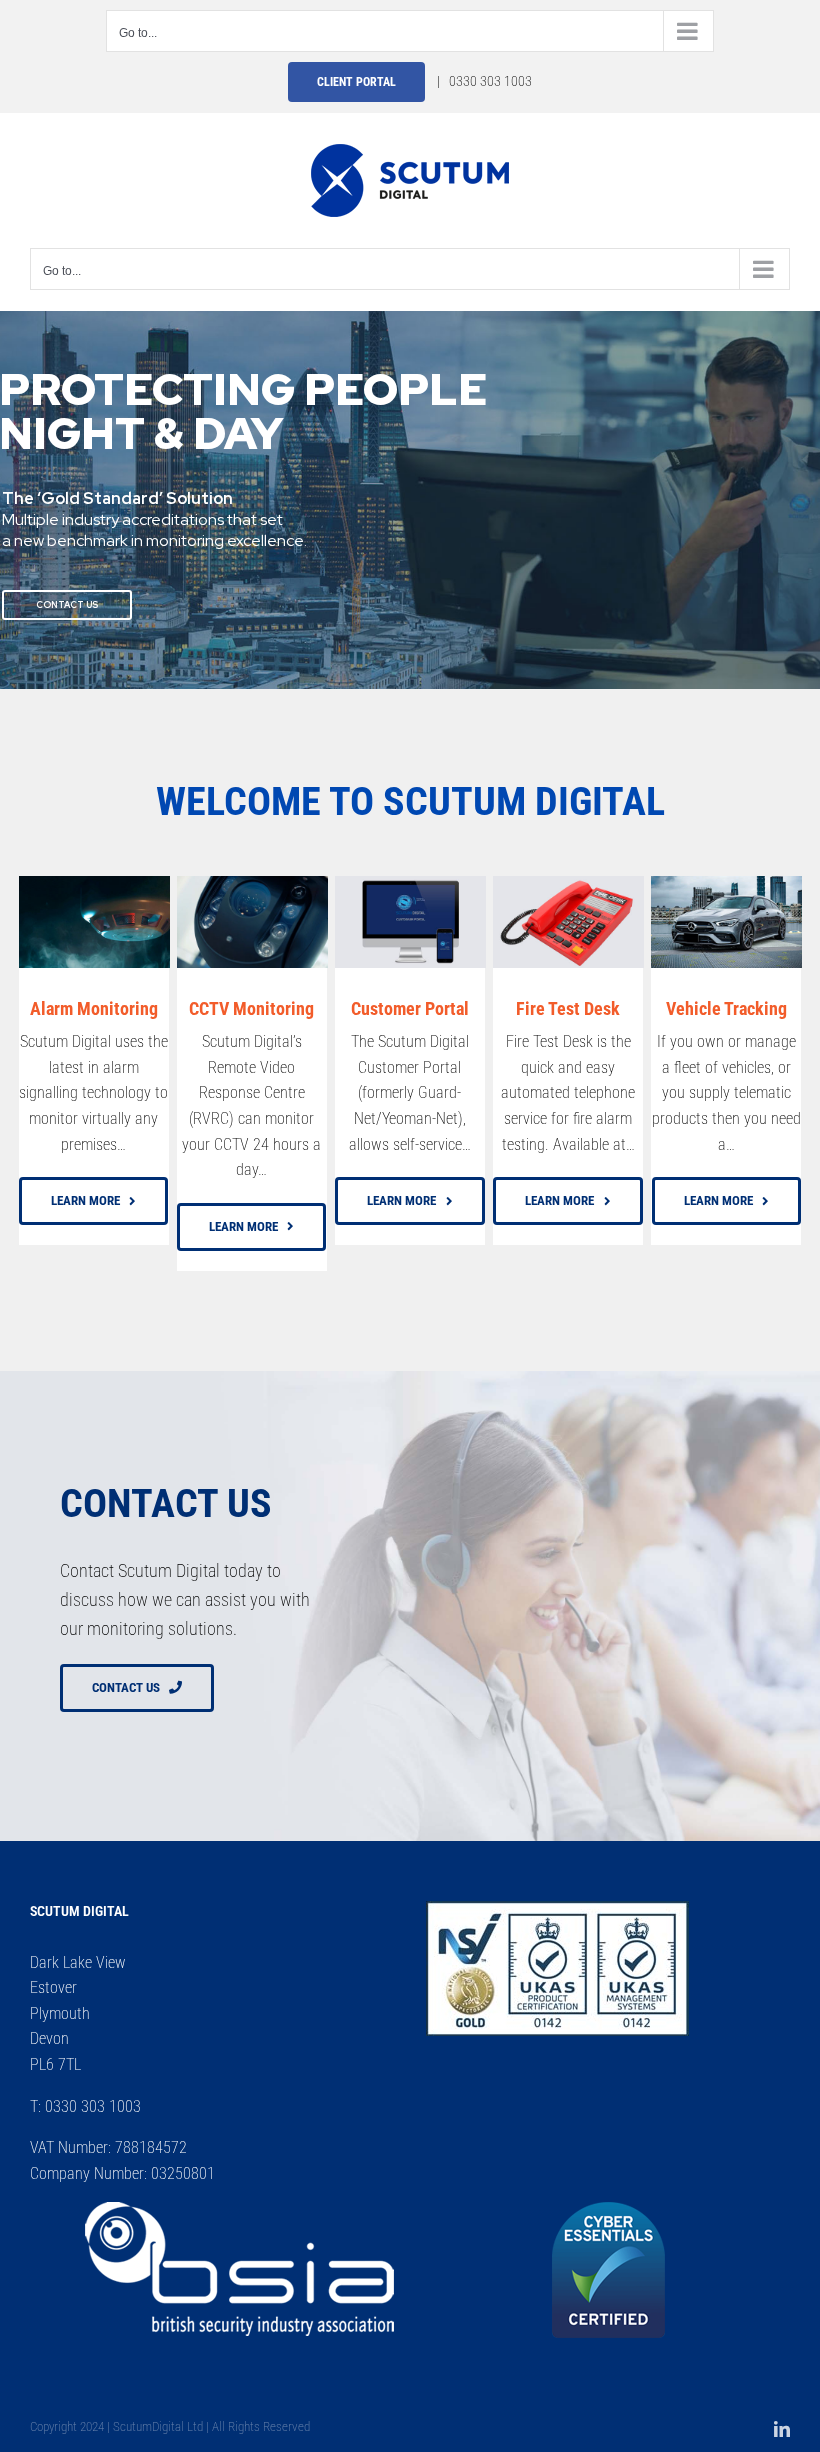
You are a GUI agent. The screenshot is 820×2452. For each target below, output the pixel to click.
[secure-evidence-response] (252, 883)
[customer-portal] (410, 883)
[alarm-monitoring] (94, 883)
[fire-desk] (568, 883)
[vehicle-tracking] (726, 883)
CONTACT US (67, 605)
